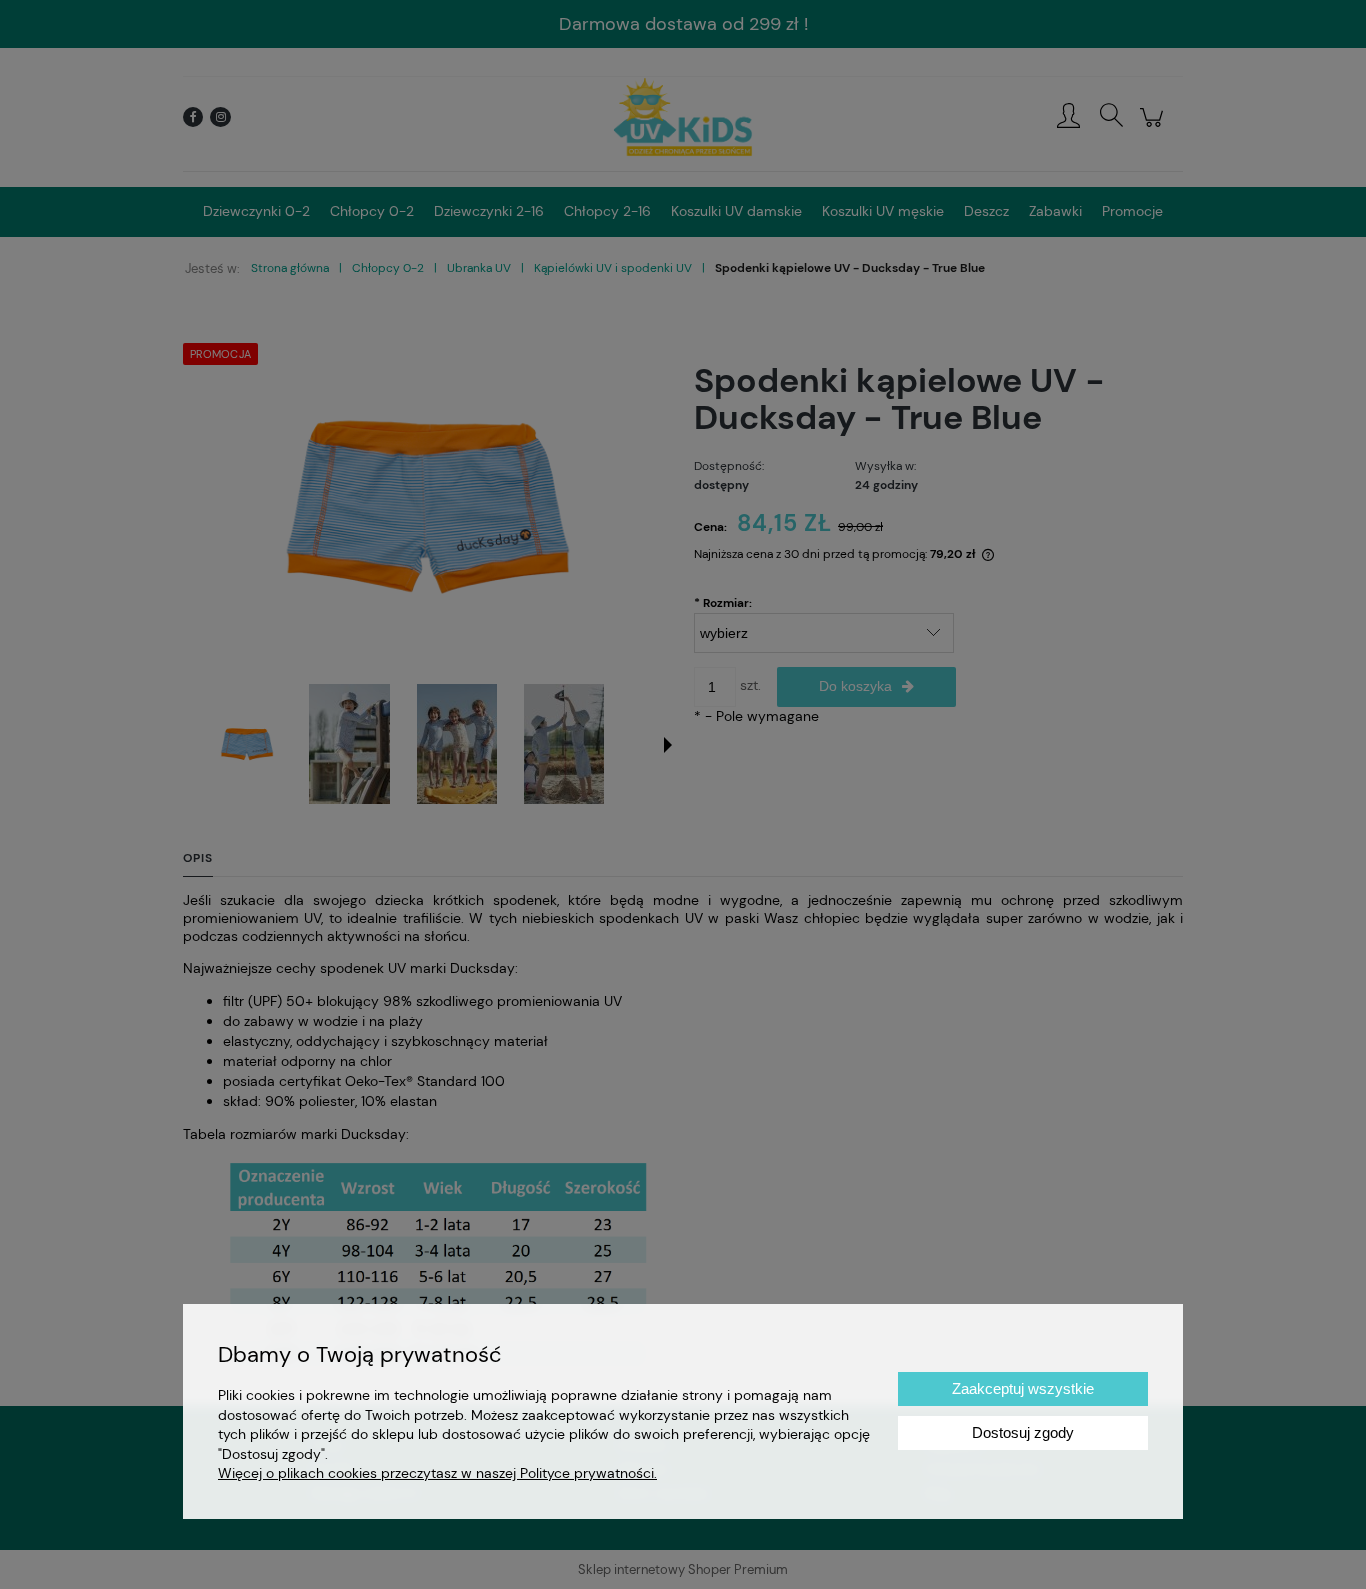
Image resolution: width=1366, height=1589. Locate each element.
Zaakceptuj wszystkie (1023, 1388)
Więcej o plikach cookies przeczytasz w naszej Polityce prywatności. (437, 1473)
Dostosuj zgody (1023, 1432)
